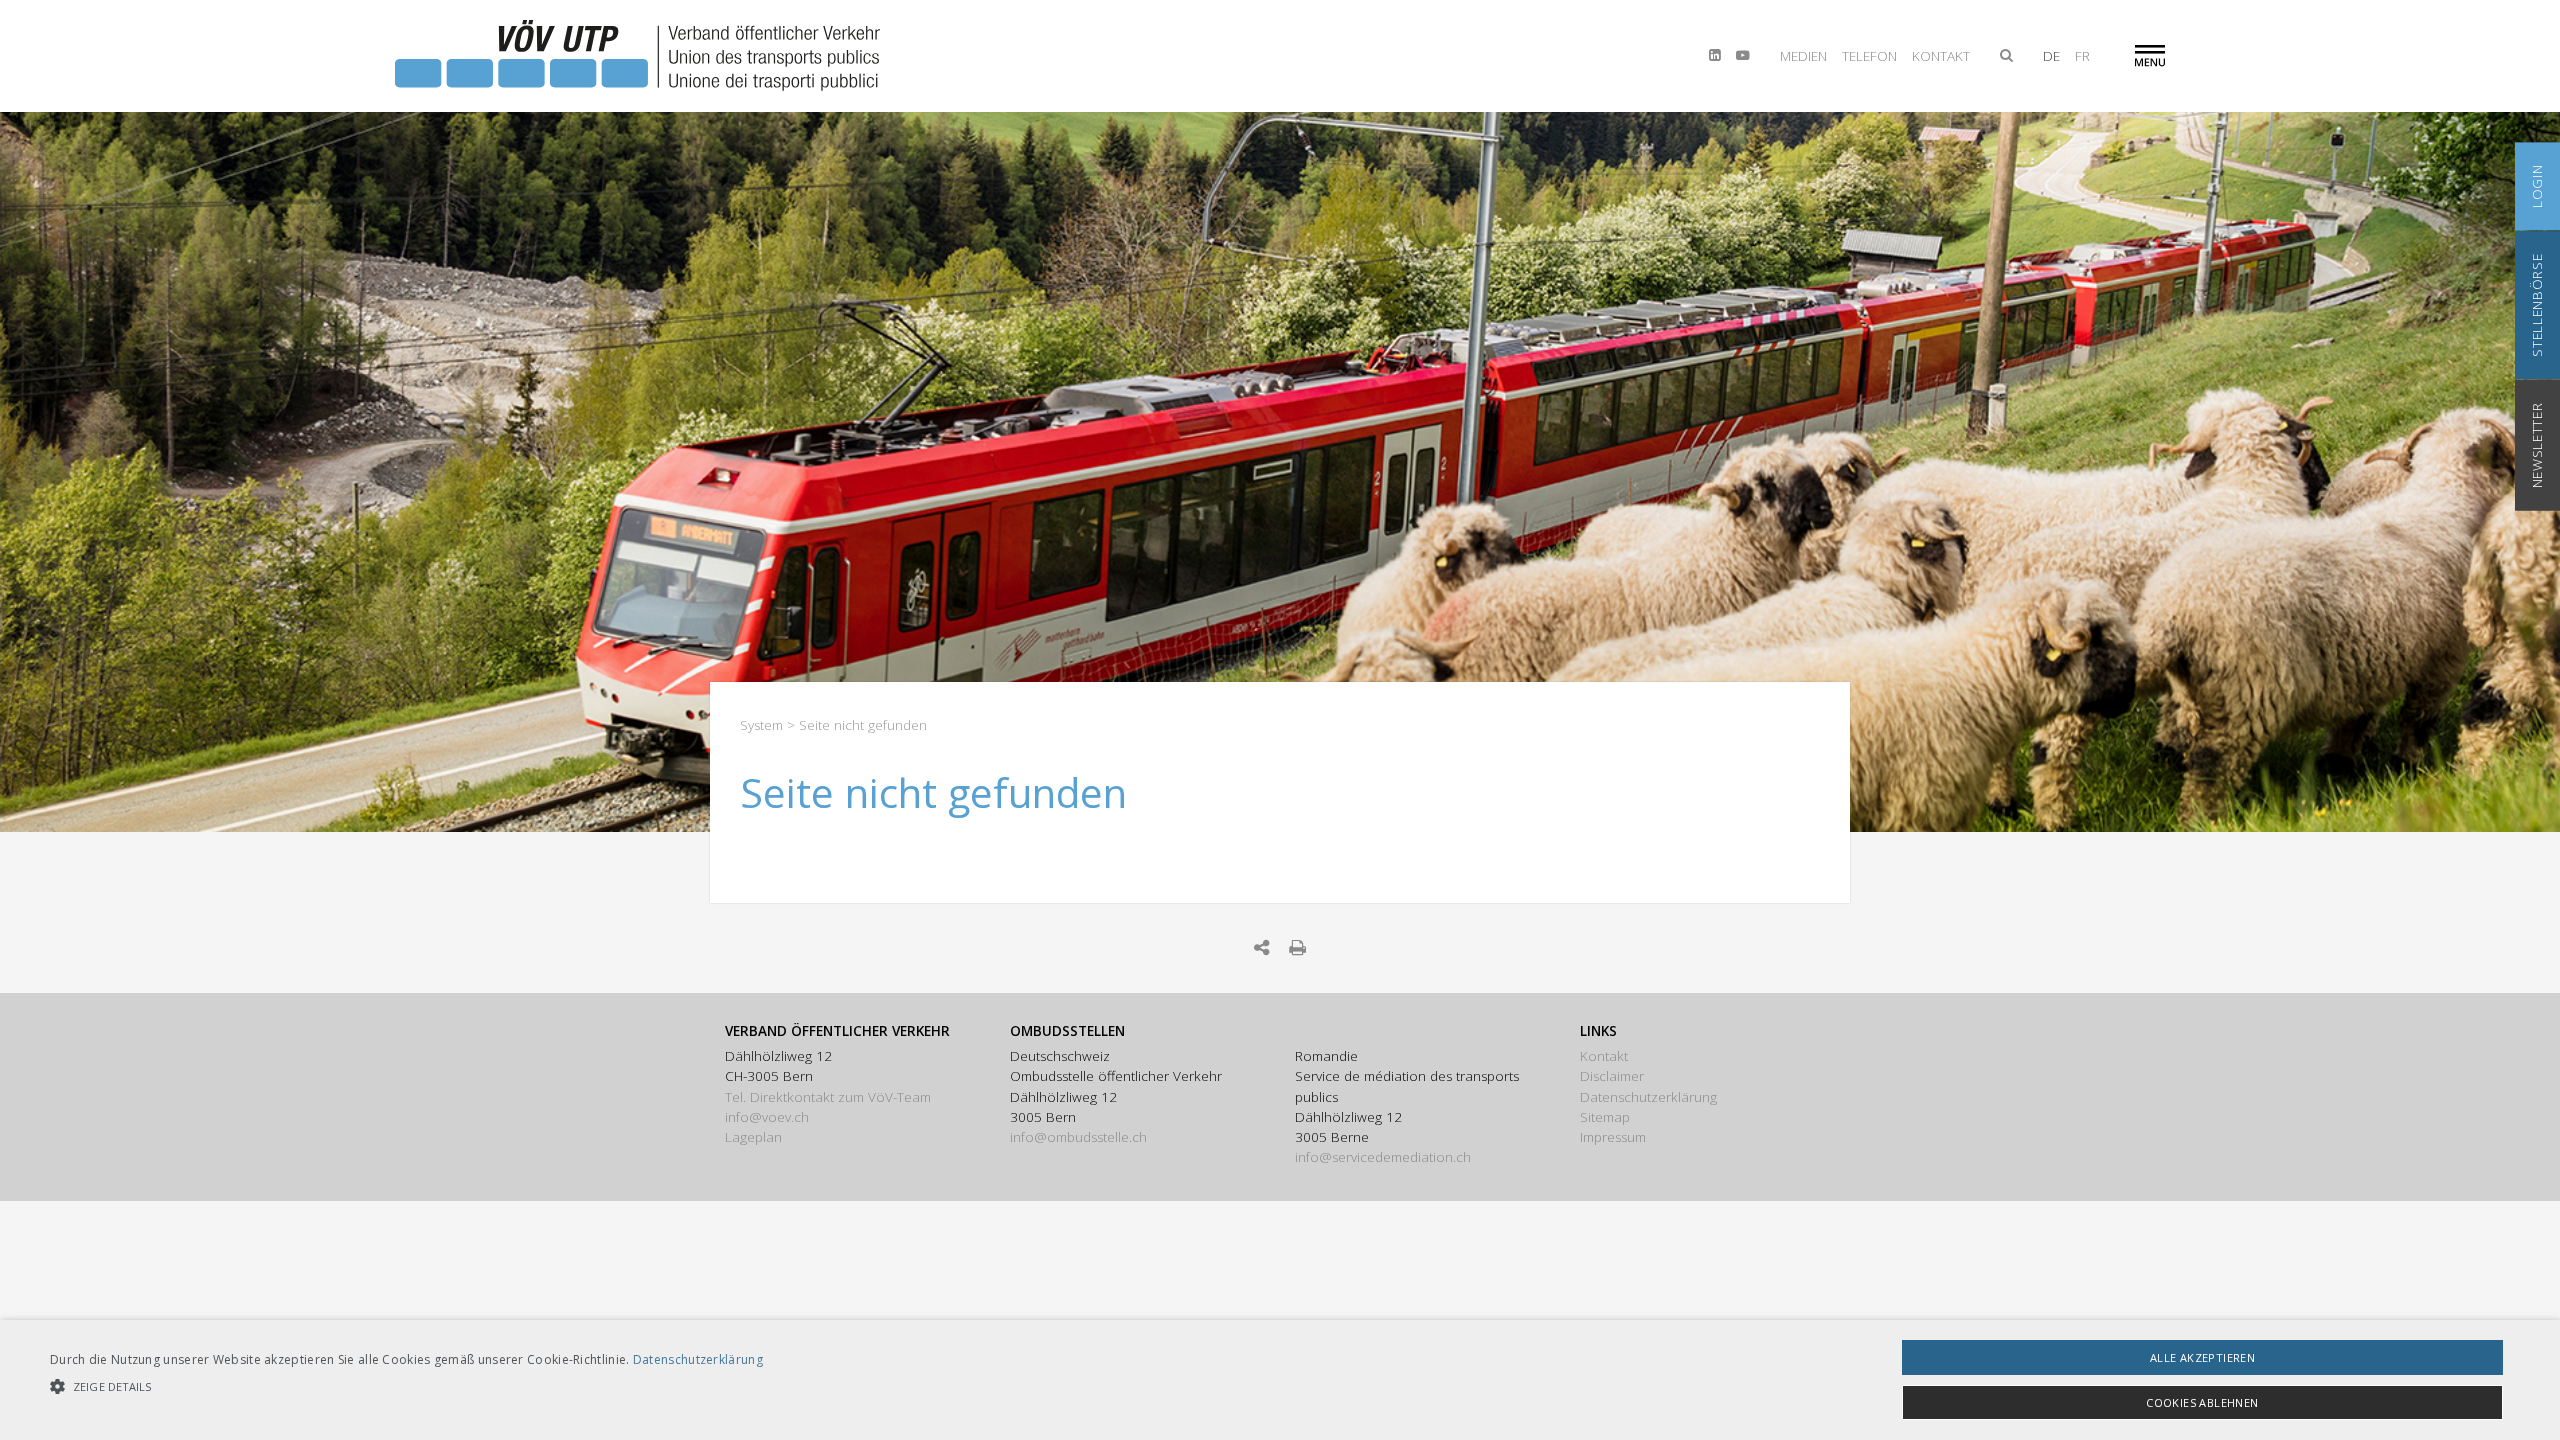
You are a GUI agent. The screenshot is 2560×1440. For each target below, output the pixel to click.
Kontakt (1941, 56)
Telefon (1869, 56)
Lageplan (753, 1137)
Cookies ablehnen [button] (2202, 1402)
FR (2082, 56)
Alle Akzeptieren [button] (2202, 1357)
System (761, 725)
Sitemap (1605, 1117)
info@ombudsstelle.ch (1078, 1137)
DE (2051, 56)
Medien (1803, 56)
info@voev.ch (767, 1117)
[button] (406, 1386)
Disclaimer (1612, 1076)
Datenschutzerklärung (1648, 1097)
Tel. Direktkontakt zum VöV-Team (828, 1097)
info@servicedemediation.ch (1383, 1157)
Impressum (1613, 1137)
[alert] (1280, 1380)
